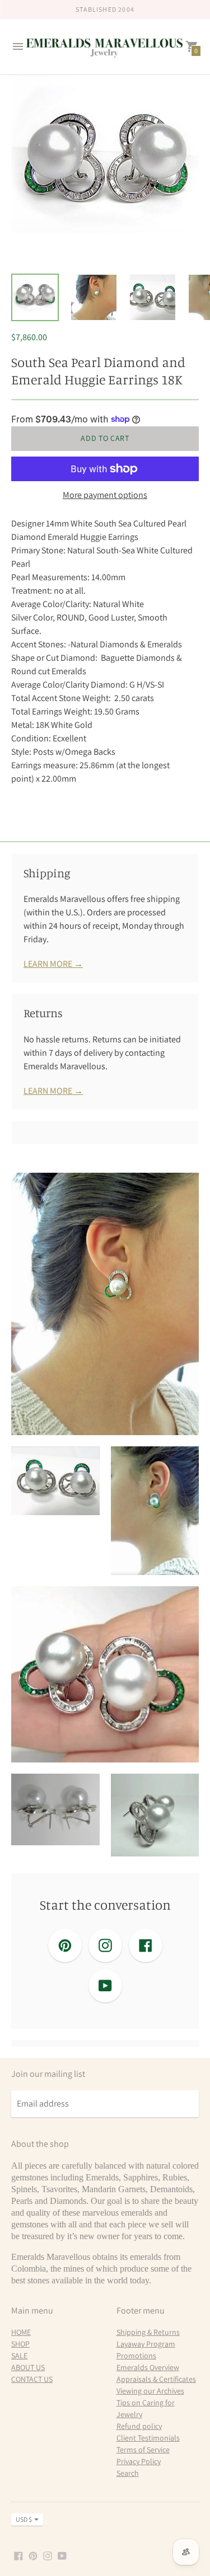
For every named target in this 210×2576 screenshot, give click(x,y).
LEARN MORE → (53, 964)
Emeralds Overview (148, 2367)
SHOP (20, 2344)
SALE (19, 2356)
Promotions (136, 2356)
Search (128, 2473)
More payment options (105, 495)
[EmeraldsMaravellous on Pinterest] (33, 2555)
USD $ (24, 2519)
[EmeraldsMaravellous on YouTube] (62, 2555)
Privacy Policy (139, 2461)
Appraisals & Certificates (156, 2379)
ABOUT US (28, 2367)
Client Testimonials (148, 2438)
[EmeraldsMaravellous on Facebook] (18, 2555)
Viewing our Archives (150, 2391)
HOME (21, 2332)
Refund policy (139, 2426)
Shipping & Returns (148, 2332)
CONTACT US (32, 2379)
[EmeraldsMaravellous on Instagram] (48, 2555)
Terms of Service (143, 2450)
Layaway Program (146, 2344)
